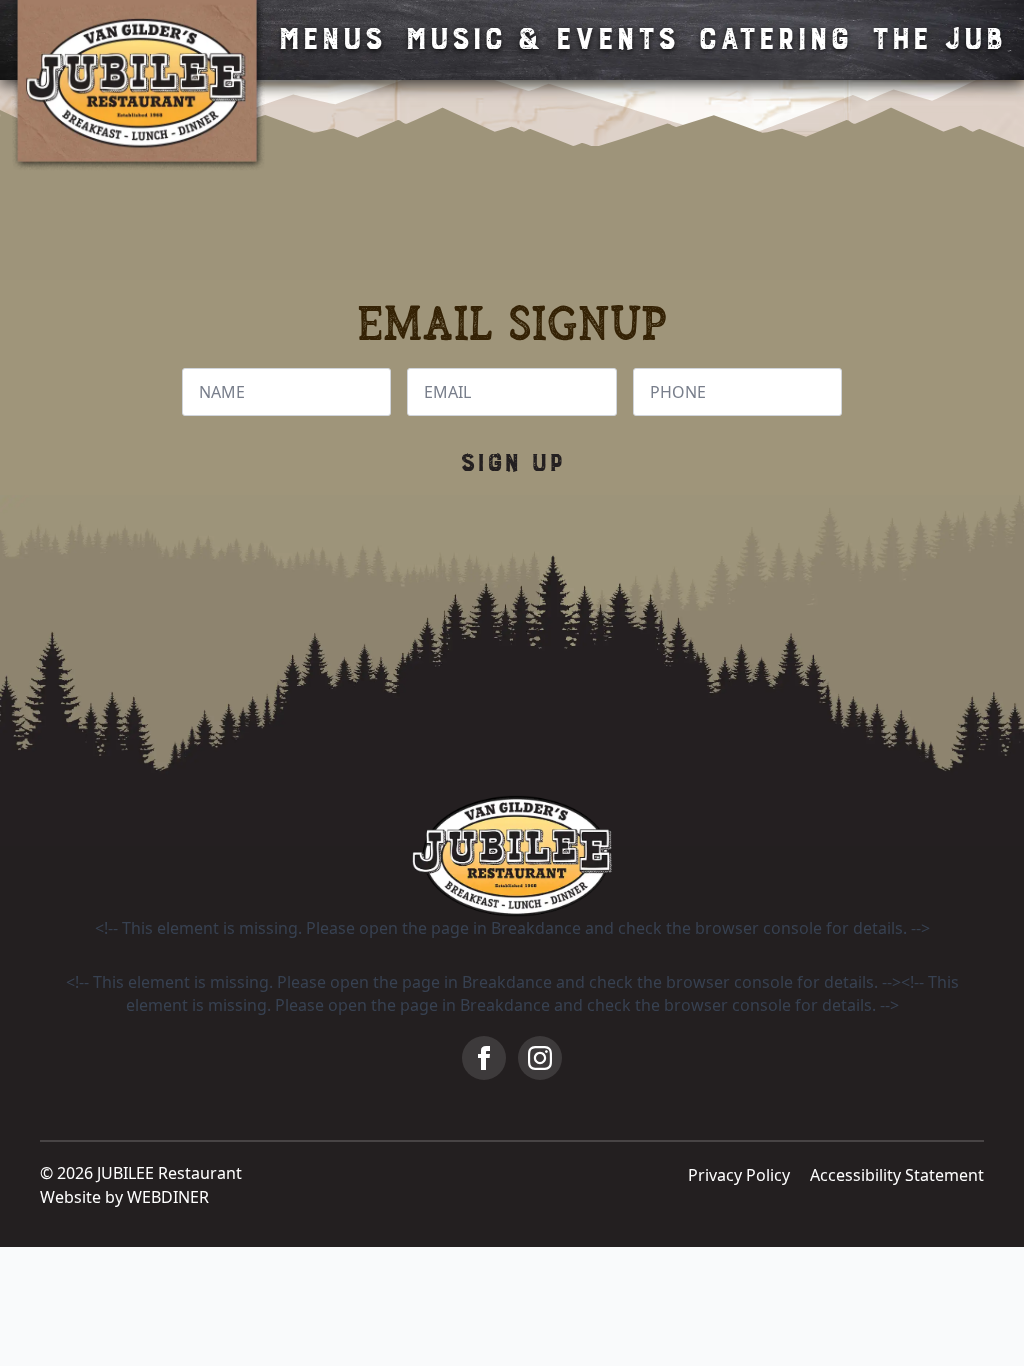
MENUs (330, 40)
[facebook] (484, 1058)
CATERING (773, 40)
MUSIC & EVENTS (540, 40)
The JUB (937, 40)
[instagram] (540, 1058)
